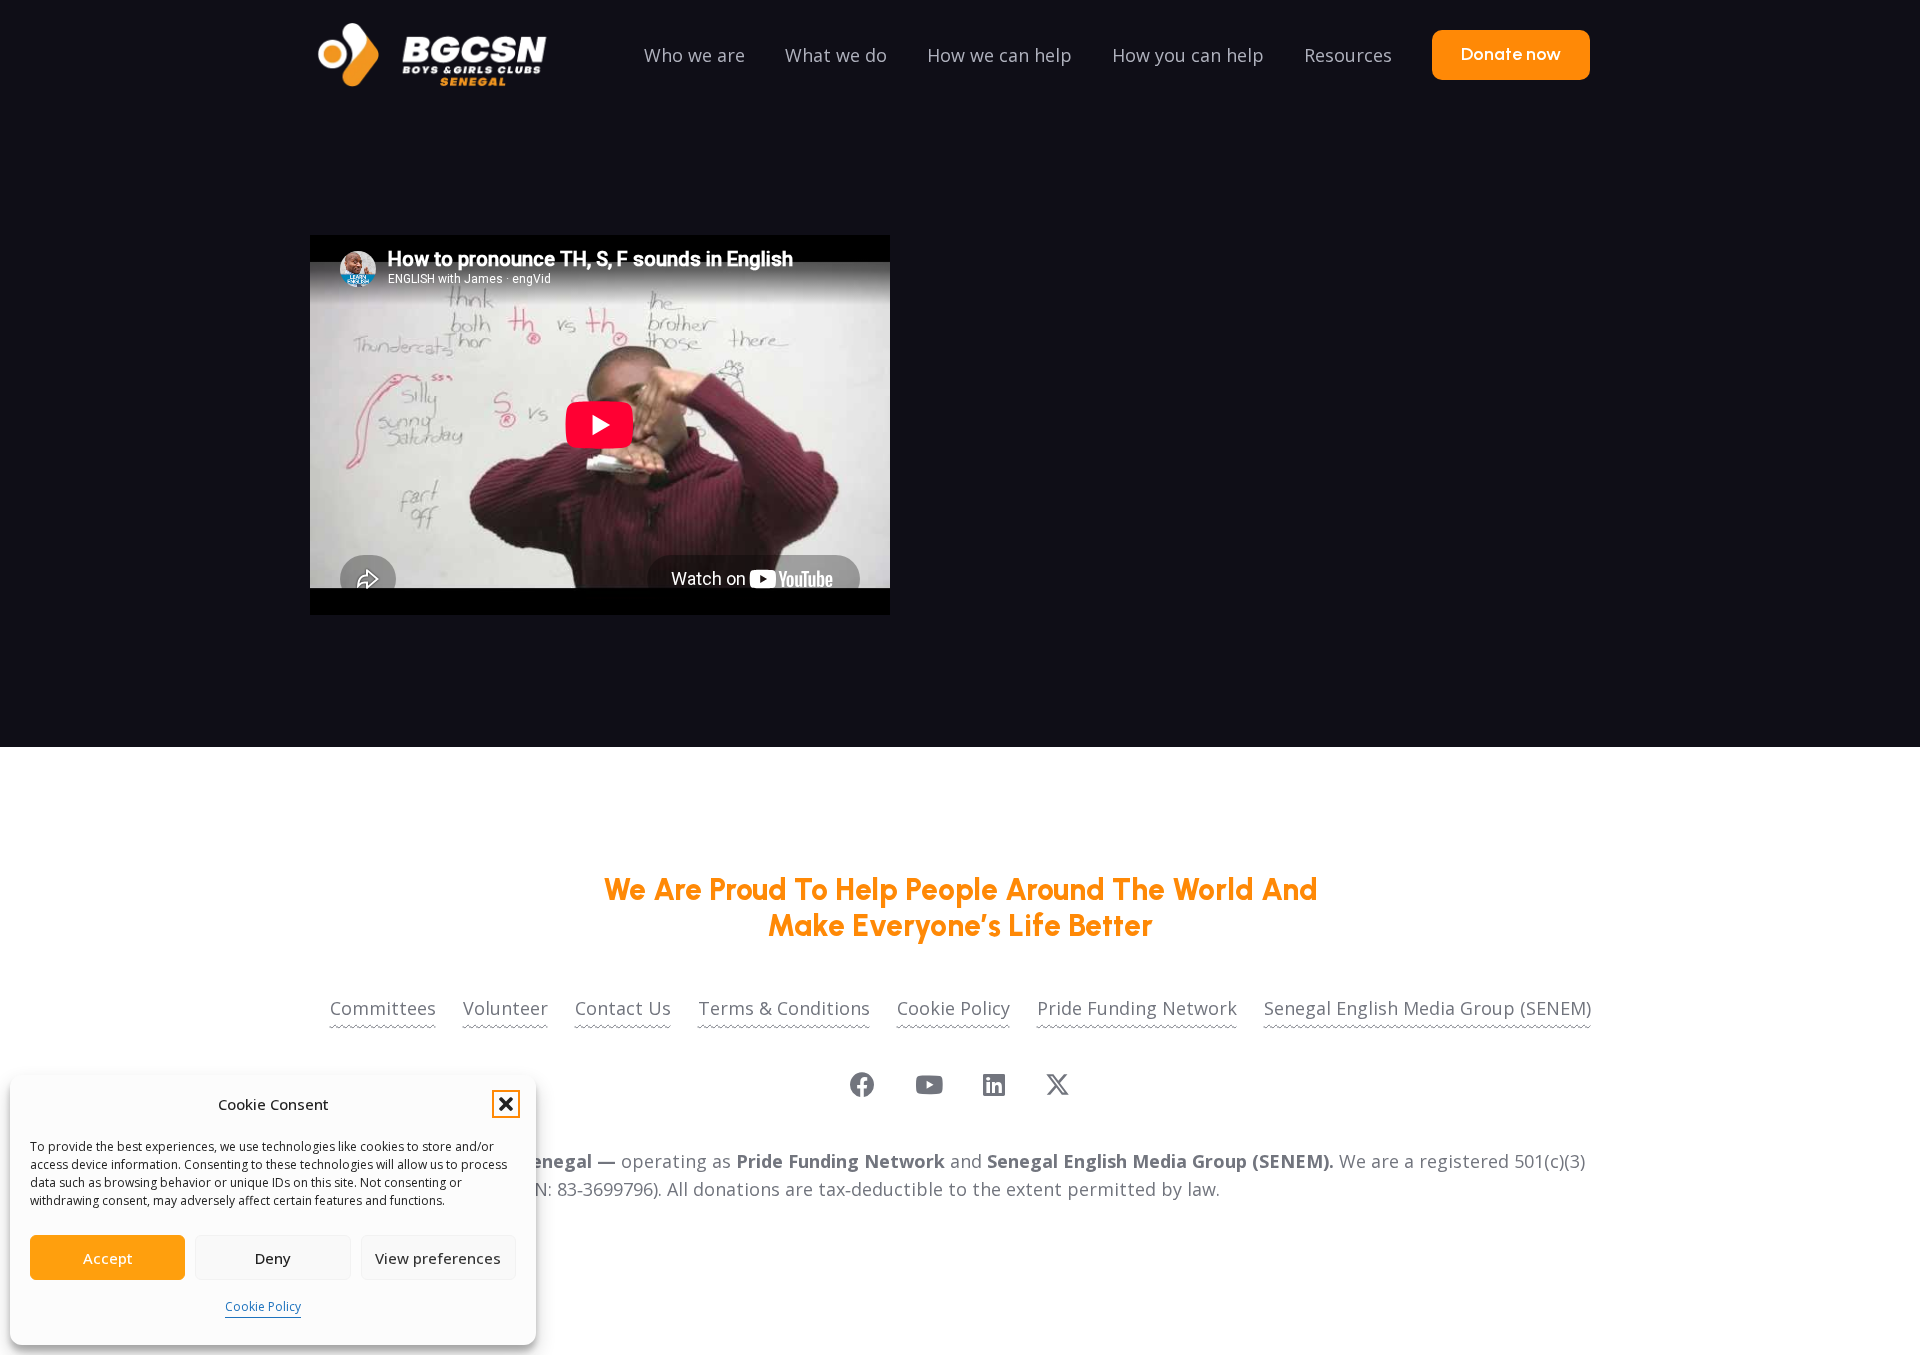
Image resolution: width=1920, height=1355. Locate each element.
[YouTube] (929, 1084)
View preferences (438, 1258)
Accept (108, 1258)
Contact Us (623, 1008)
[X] (1057, 1085)
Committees (383, 1008)
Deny (273, 1258)
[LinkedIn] (994, 1084)
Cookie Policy (263, 1306)
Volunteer (505, 1008)
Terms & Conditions (784, 1008)
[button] (506, 1104)
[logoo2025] (446, 55)
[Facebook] (862, 1084)
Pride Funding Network (1137, 1008)
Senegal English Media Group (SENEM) (1427, 1008)
